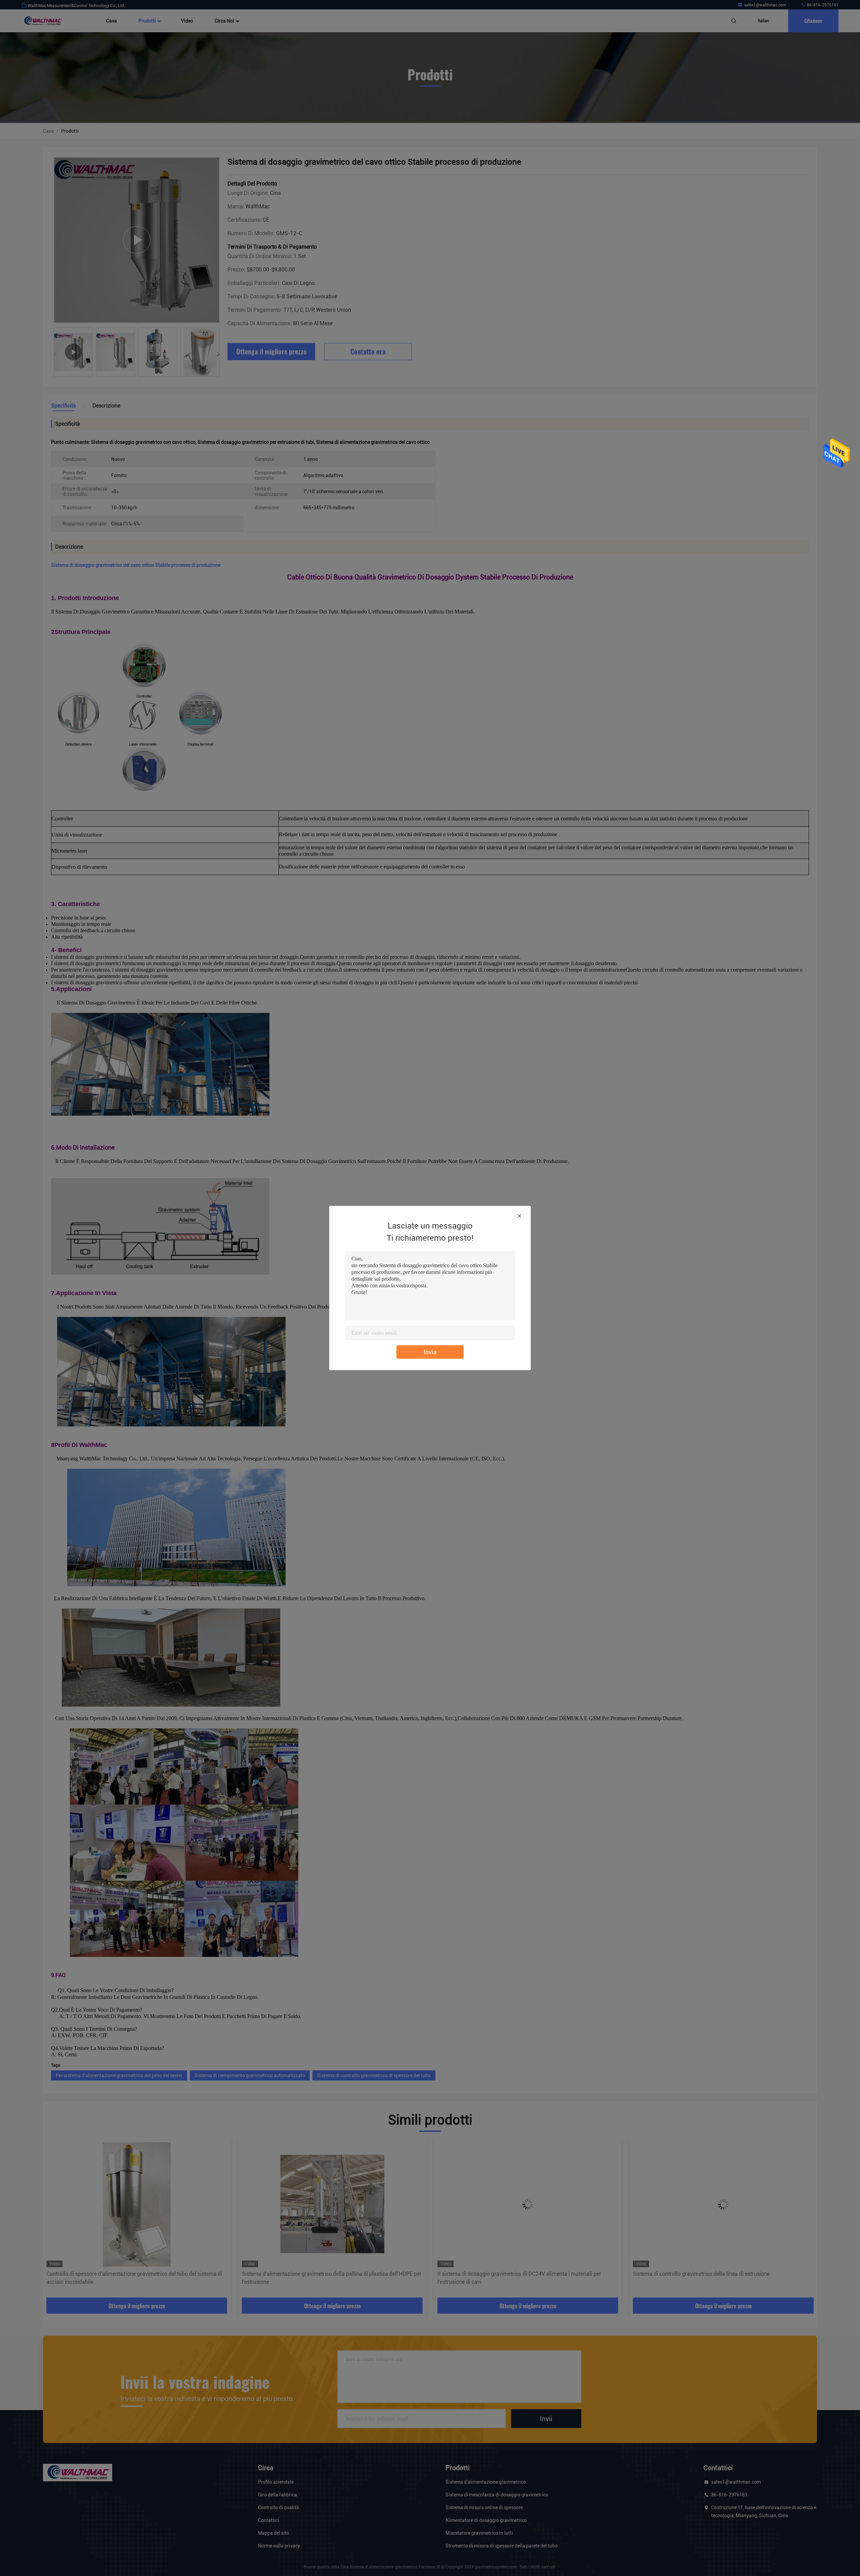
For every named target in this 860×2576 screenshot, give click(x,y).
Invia (430, 1352)
